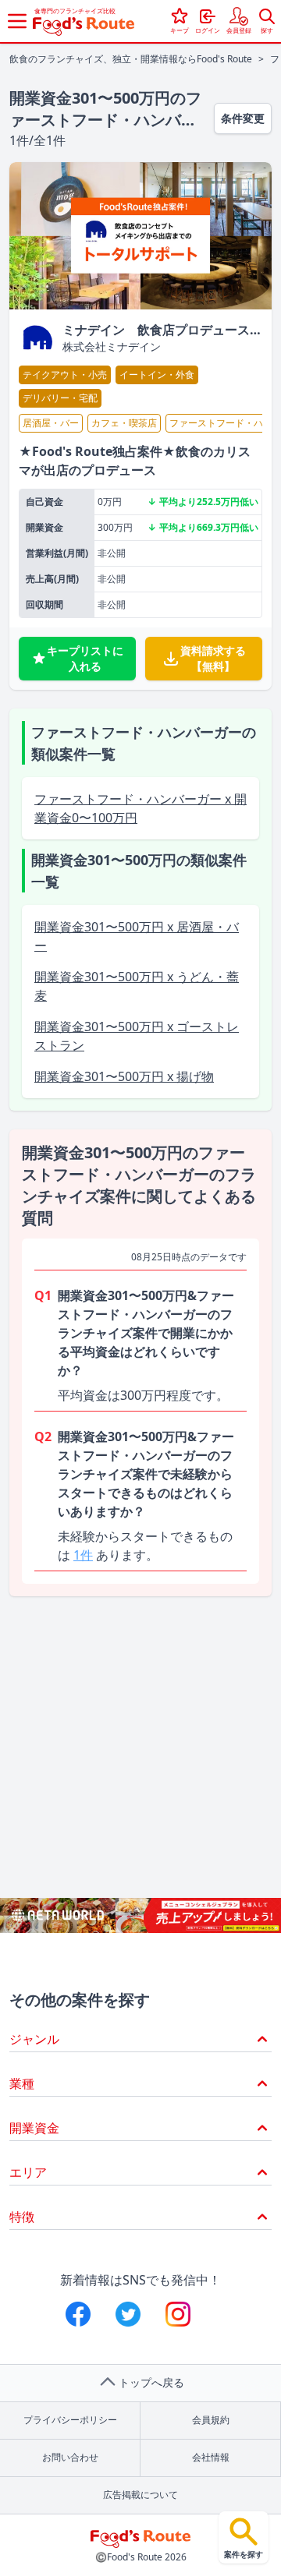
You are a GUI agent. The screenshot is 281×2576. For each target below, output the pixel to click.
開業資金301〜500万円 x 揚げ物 (124, 1076)
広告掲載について (140, 2495)
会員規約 (211, 2420)
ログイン (208, 30)
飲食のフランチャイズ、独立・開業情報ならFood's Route (131, 59)
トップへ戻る (151, 2382)
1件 (83, 1555)
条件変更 (243, 118)
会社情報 (211, 2457)
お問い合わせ (70, 2457)
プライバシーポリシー (70, 2420)
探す (267, 30)
